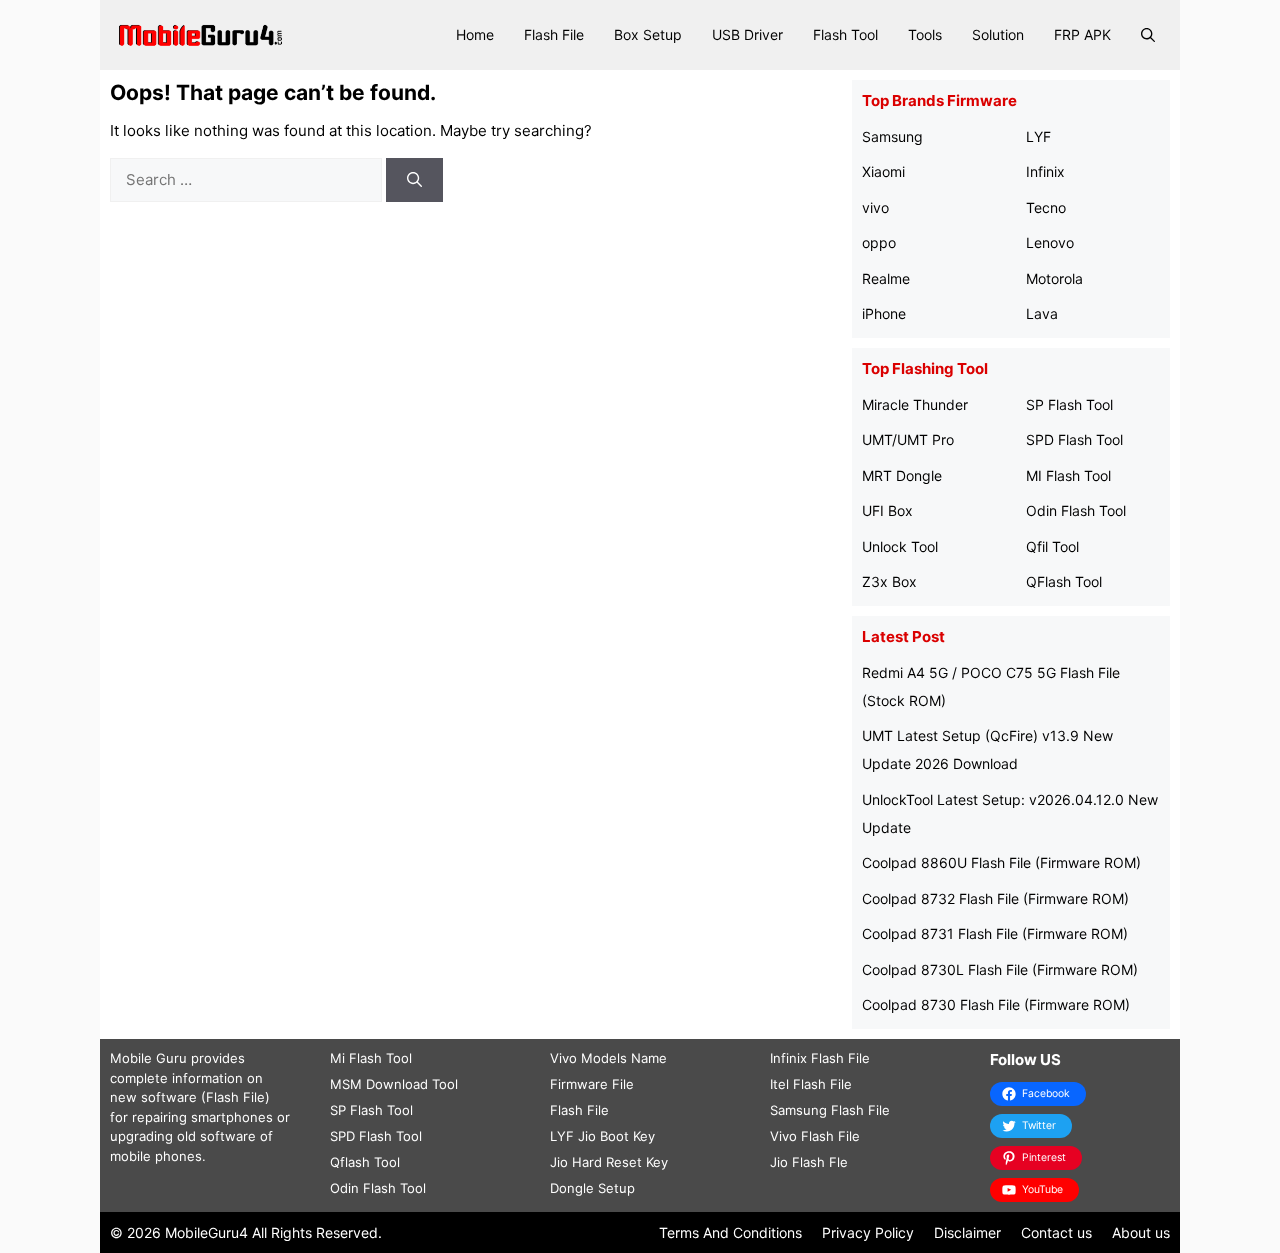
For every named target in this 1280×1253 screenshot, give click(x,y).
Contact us (1056, 1232)
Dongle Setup (592, 1188)
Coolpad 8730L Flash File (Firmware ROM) (1000, 969)
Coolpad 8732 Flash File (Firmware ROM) (995, 898)
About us (1141, 1232)
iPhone (884, 313)
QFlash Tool (1064, 581)
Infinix (1045, 171)
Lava (1042, 313)
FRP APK (1082, 34)
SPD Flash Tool (1074, 439)
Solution (998, 34)
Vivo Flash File (815, 1136)
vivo (875, 207)
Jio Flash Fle (809, 1162)
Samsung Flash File (830, 1110)
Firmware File (592, 1084)
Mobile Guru (148, 1058)
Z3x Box (889, 581)
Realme (886, 278)
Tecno (1046, 207)
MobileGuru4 (206, 1232)
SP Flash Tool (1069, 404)
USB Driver (747, 34)
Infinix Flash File (820, 1058)
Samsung (892, 136)
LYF (1038, 136)
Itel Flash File (811, 1084)
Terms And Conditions (730, 1232)
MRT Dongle (902, 475)
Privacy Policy (868, 1232)
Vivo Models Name (608, 1058)
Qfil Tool (1052, 546)
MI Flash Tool (1068, 475)
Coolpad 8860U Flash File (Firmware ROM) (1001, 862)
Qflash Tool (365, 1162)
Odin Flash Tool (1076, 510)
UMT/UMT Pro (908, 439)
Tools (925, 34)
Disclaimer (967, 1232)
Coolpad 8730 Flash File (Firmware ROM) (996, 1004)
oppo (879, 242)
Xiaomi (883, 171)
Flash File (554, 34)
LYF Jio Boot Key (602, 1136)
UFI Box (887, 510)
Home (475, 34)
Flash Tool (845, 34)
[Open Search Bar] (1148, 35)
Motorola (1054, 278)
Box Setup (648, 34)
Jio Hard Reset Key (609, 1162)
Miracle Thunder (915, 404)
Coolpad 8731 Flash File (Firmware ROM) (995, 933)
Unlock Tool (900, 546)
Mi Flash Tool (371, 1058)
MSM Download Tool (394, 1084)
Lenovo (1050, 242)
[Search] (414, 180)
